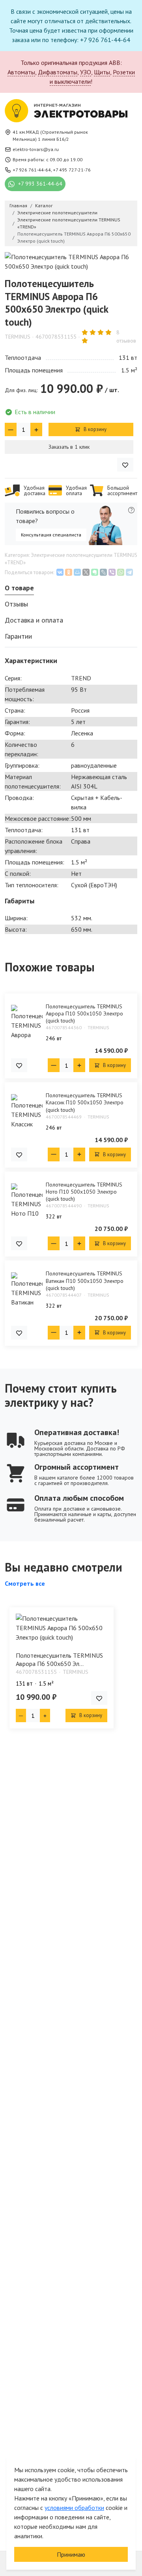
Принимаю (71, 2554)
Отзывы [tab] (16, 604)
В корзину (94, 429)
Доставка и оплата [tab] (34, 620)
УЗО (86, 72)
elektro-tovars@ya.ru (36, 149)
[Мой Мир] (77, 572)
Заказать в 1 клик (69, 447)
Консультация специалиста (51, 535)
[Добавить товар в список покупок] (125, 465)
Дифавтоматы (58, 72)
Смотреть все (25, 1583)
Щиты (102, 72)
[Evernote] (95, 572)
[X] (86, 572)
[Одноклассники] (69, 572)
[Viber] (112, 572)
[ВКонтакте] (60, 572)
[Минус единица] (11, 429)
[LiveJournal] (103, 572)
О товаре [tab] (19, 588)
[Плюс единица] (36, 429)
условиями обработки (74, 2508)
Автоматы (21, 72)
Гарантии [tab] (18, 636)
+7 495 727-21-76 (72, 170)
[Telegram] (129, 572)
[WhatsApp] (121, 572)
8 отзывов (126, 336)
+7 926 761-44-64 (32, 170)
